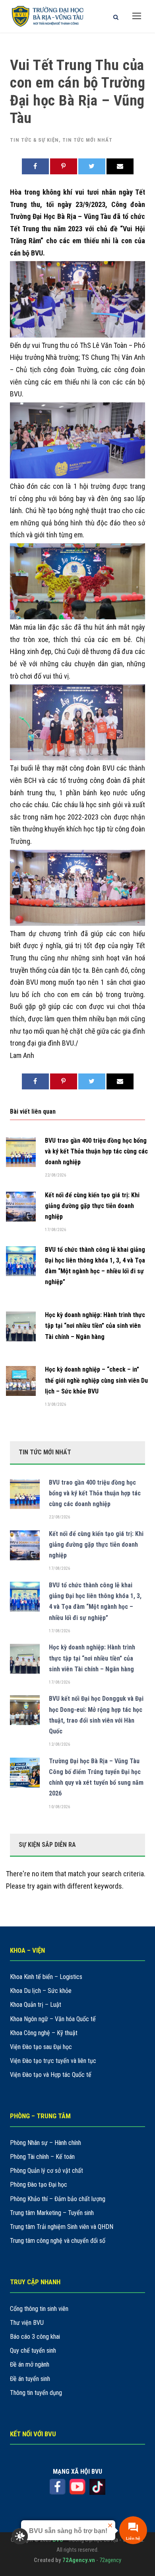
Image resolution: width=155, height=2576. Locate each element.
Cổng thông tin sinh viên (39, 2309)
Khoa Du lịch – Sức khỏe (41, 1991)
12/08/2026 (59, 1744)
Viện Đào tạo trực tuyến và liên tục (53, 2061)
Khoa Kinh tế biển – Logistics (46, 1977)
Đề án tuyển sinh (30, 2379)
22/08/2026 (55, 1175)
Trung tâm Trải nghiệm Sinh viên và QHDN (62, 2227)
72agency (110, 2560)
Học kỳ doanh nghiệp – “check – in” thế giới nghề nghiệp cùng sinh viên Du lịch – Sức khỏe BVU (96, 1380)
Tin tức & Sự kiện (34, 140)
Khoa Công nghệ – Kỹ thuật (44, 2033)
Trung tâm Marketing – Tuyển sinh (52, 2213)
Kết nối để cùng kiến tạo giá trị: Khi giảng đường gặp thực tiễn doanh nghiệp (92, 1206)
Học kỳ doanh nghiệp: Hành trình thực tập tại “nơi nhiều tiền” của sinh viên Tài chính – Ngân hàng (95, 1326)
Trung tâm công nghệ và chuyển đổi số (58, 2241)
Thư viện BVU (27, 2323)
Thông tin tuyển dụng (36, 2393)
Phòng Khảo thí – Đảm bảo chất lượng (58, 2199)
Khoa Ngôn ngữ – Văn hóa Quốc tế (53, 2019)
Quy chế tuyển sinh (33, 2351)
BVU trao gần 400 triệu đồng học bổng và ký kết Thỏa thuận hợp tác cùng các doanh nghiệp (96, 1151)
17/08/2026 (55, 1230)
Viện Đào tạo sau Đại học (41, 2047)
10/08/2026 (59, 1807)
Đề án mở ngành (30, 2364)
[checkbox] (20, 2536)
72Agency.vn (79, 2560)
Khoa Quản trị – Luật (36, 2005)
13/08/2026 (55, 1404)
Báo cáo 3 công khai (35, 2337)
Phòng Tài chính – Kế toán (42, 2157)
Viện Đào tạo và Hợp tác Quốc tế (51, 2075)
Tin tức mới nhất (87, 140)
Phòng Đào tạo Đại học (39, 2185)
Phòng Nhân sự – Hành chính (46, 2143)
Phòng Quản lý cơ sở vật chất (46, 2171)
